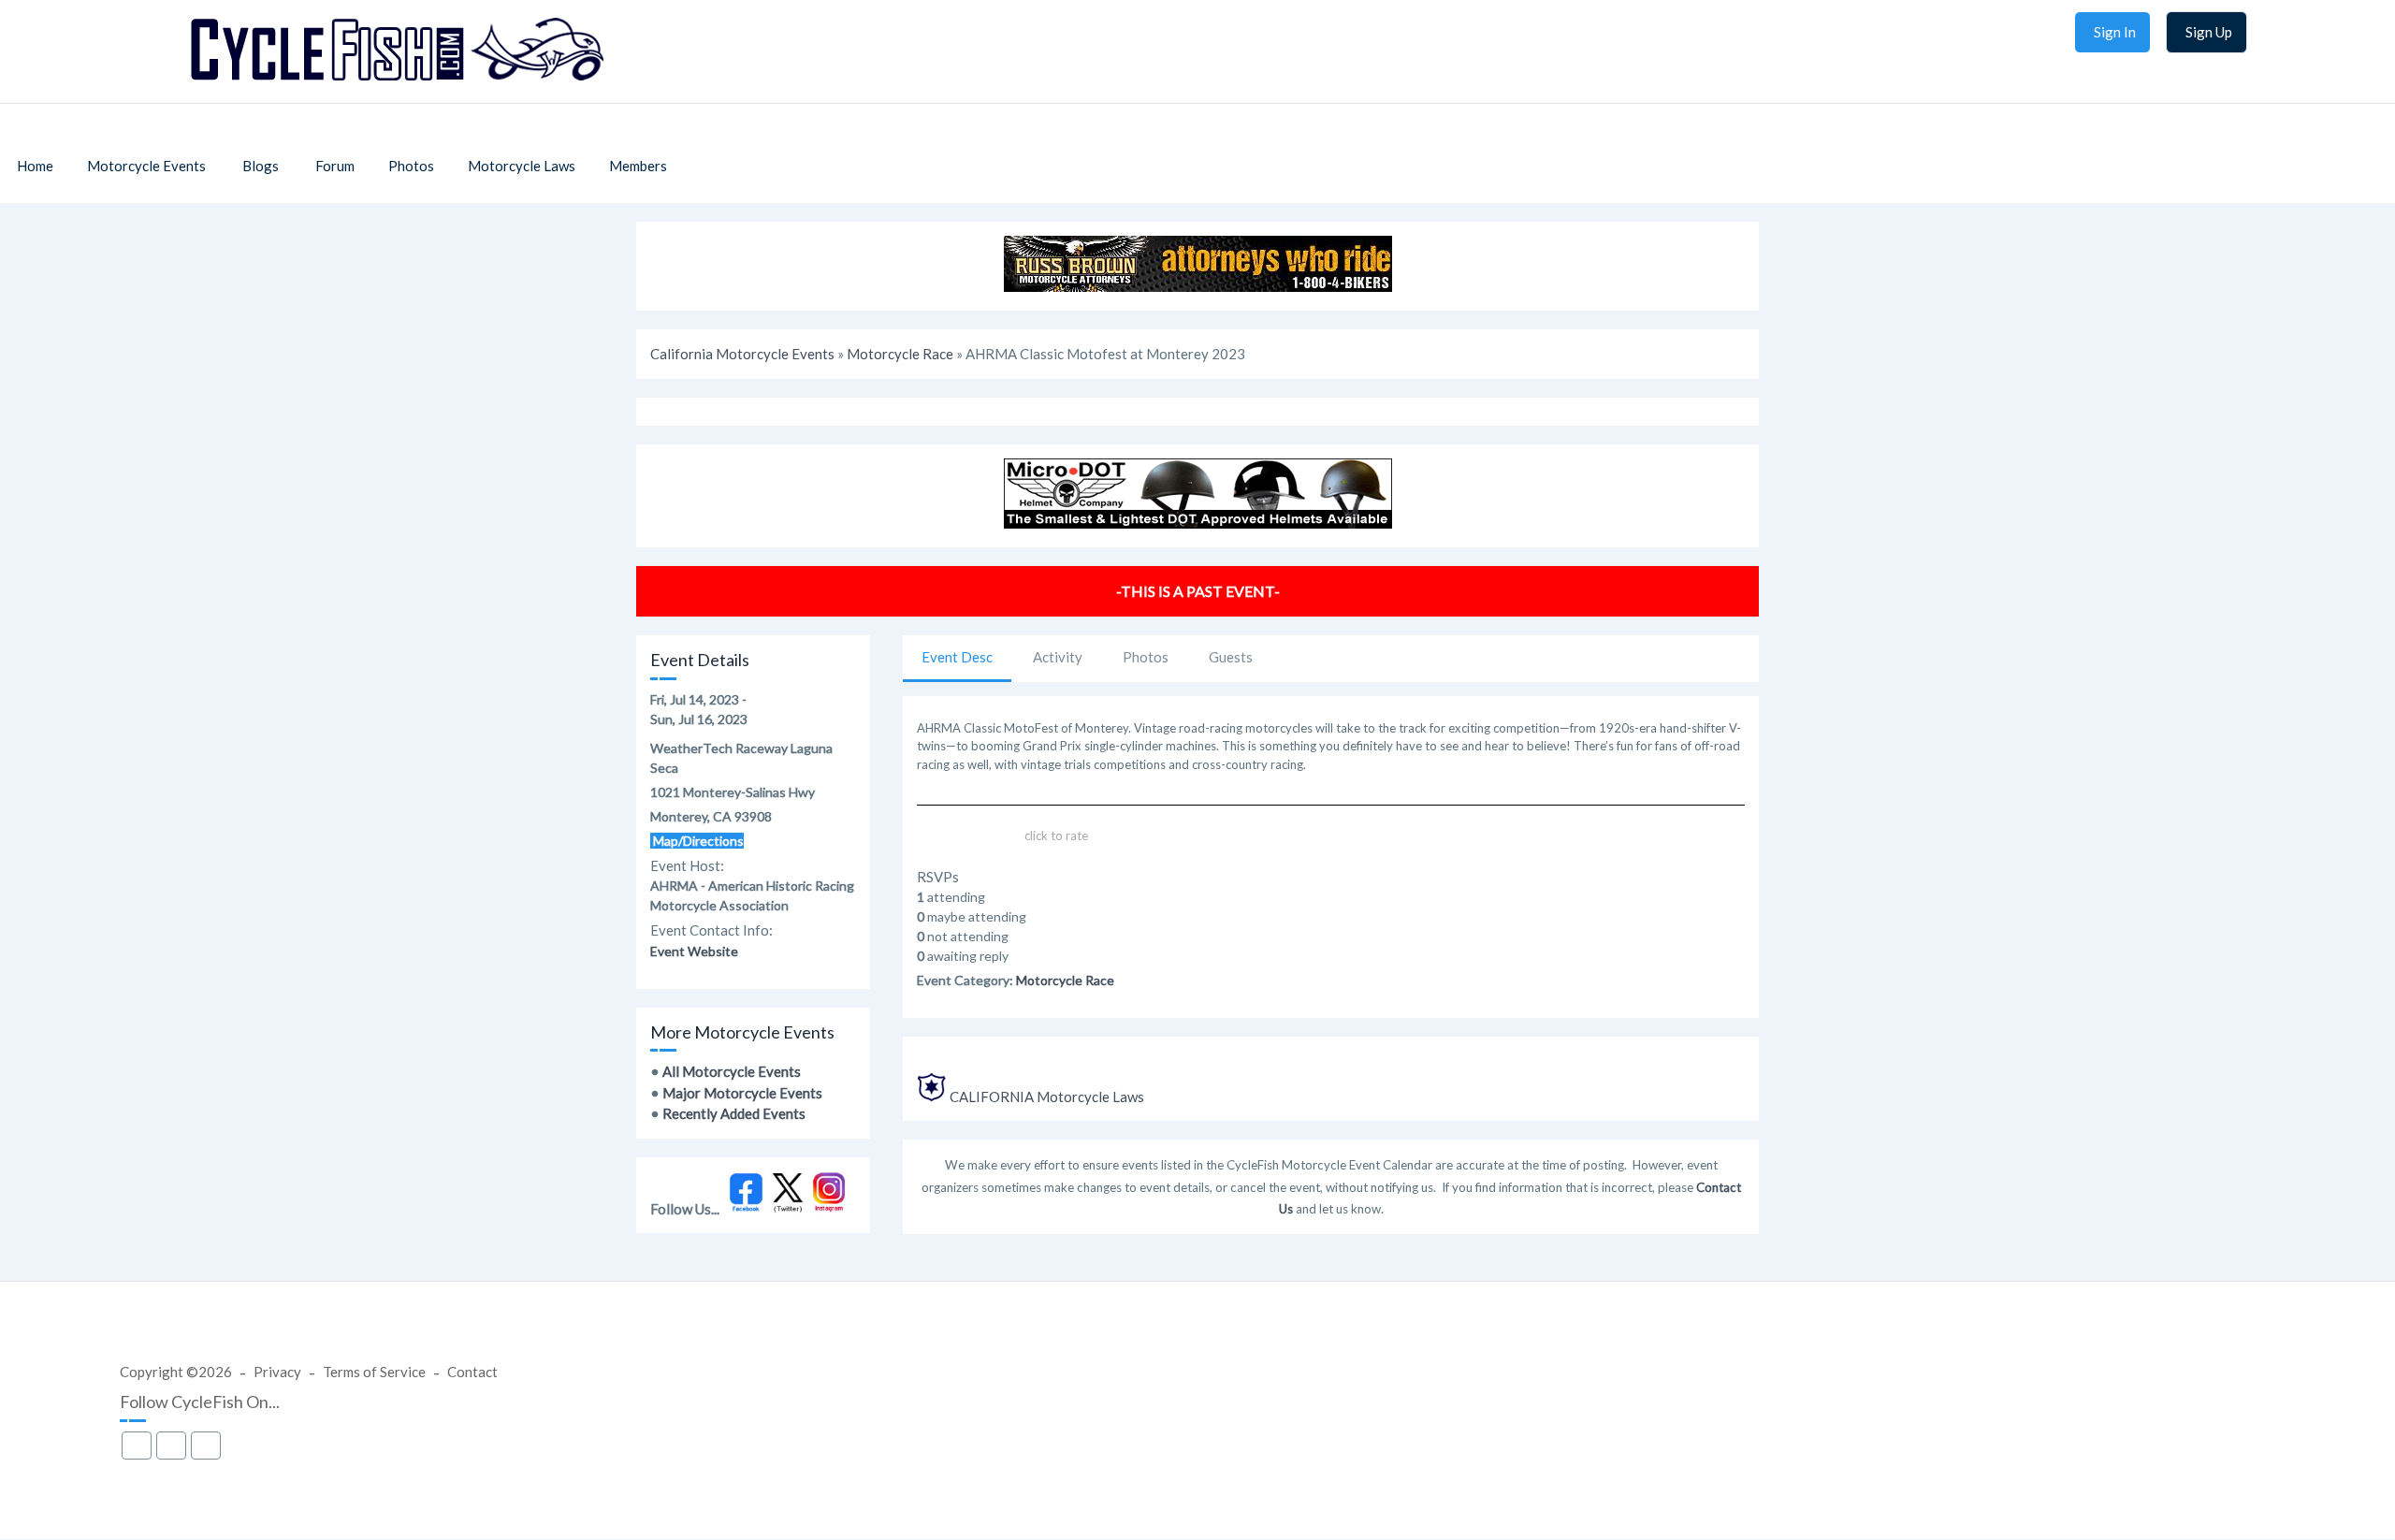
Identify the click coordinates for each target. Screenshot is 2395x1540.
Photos (1146, 657)
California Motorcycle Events (742, 354)
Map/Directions (697, 841)
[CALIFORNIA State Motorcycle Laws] (932, 1097)
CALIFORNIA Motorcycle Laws (1047, 1097)
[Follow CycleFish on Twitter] (788, 1208)
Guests (1231, 657)
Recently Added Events (734, 1113)
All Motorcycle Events (732, 1071)
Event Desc (957, 657)
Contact (472, 1372)
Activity (1058, 657)
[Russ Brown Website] (1198, 286)
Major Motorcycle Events (742, 1093)
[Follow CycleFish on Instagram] (829, 1208)
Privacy (277, 1372)
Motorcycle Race (900, 354)
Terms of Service (374, 1372)
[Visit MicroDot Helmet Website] (1198, 523)
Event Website (694, 951)
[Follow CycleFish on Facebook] (746, 1208)
